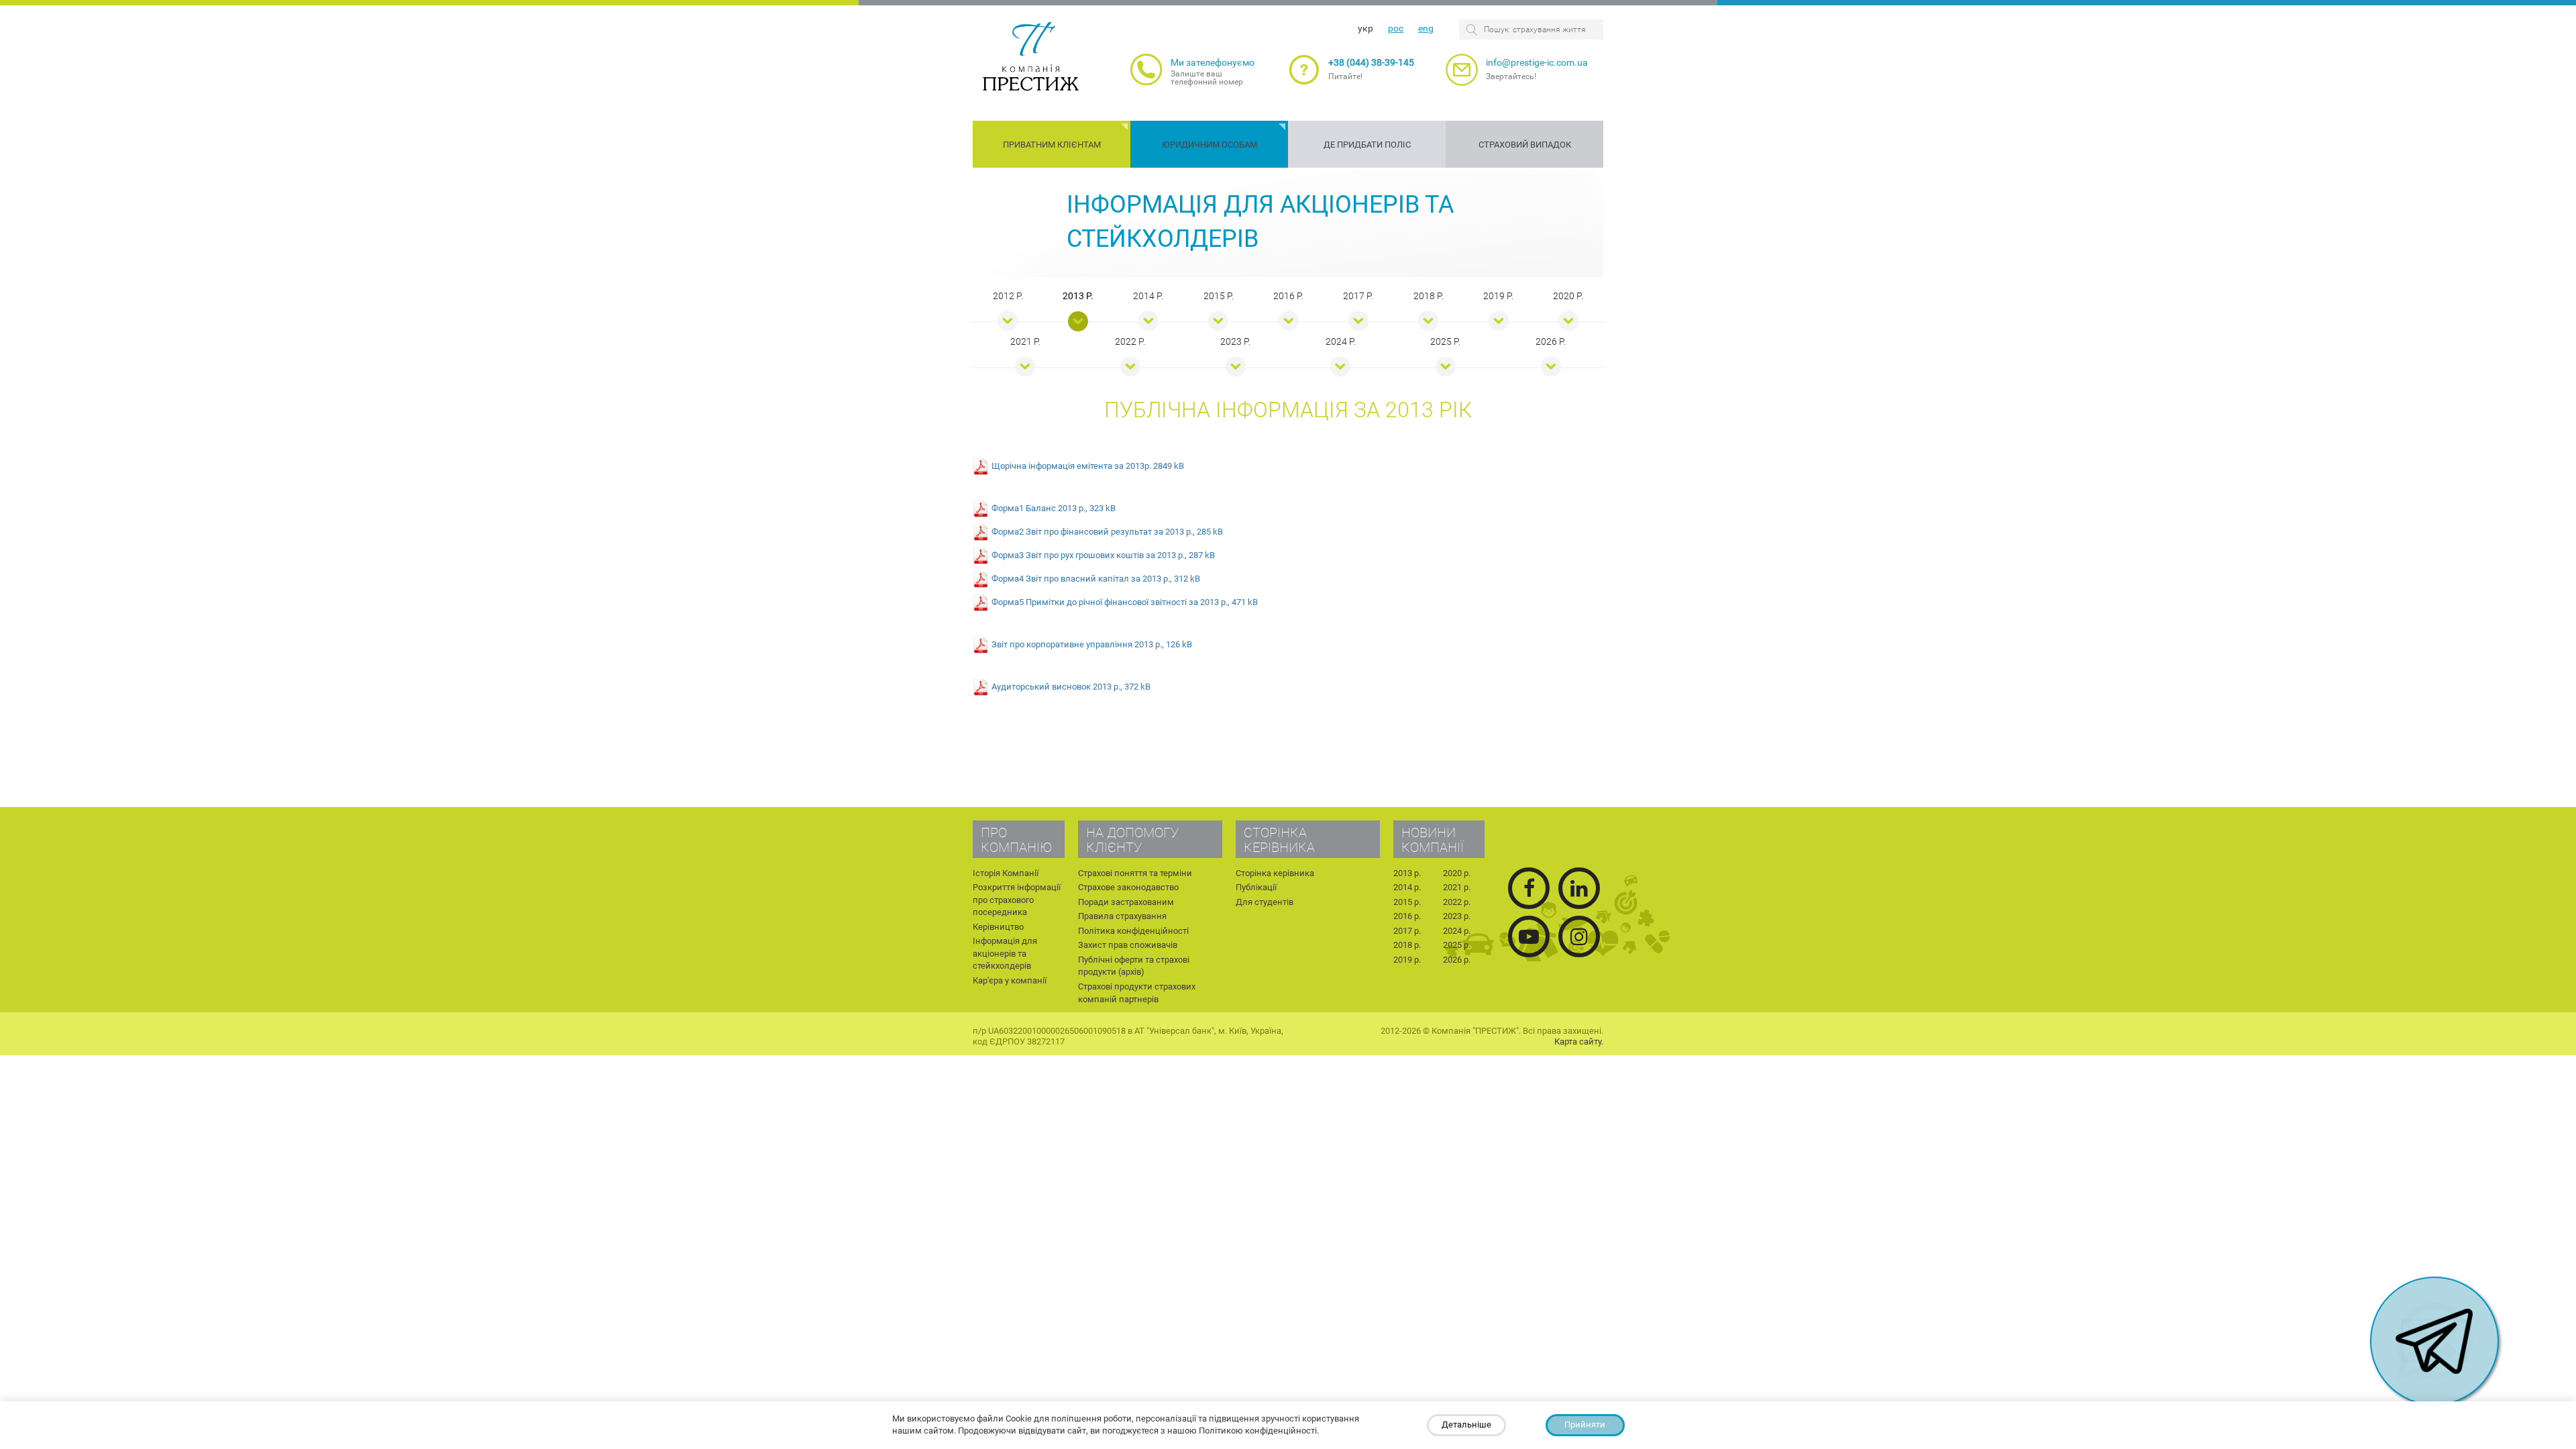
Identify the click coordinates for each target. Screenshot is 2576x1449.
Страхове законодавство (1128, 887)
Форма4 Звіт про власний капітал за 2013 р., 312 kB (1096, 578)
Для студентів (1265, 902)
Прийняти (1585, 1425)
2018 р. (1429, 296)
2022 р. (1130, 341)
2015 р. (1219, 296)
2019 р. (1498, 296)
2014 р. (1148, 296)
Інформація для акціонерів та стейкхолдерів (1005, 953)
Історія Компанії (1006, 873)
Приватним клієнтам (1052, 145)
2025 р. (1445, 341)
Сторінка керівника (1275, 873)
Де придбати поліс (1367, 145)
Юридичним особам (1210, 145)
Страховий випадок (1525, 145)
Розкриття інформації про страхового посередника (1017, 900)
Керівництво (998, 927)
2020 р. (1568, 296)
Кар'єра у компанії (1010, 980)
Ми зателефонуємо (1213, 62)
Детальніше (1466, 1425)
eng (1426, 28)
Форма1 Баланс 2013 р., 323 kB (1054, 507)
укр (1365, 28)
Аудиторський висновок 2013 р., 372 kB (1071, 686)
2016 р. (1288, 296)
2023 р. (1235, 341)
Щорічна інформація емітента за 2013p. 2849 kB (1088, 465)
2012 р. (1008, 296)
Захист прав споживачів (1128, 945)
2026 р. (1551, 341)
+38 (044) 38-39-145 (1371, 62)
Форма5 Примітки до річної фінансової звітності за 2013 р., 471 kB (1125, 601)
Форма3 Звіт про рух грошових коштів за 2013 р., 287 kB (1103, 554)
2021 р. (1025, 341)
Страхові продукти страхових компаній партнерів (1137, 993)
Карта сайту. (1579, 1041)
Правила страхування (1122, 916)
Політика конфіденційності (1133, 931)
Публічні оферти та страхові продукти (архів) (1134, 966)
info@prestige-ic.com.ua (1537, 62)
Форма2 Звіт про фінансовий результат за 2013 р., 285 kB (1107, 531)
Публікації (1256, 887)
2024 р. (1341, 341)
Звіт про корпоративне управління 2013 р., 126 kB (1092, 644)
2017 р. (1358, 296)
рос (1396, 28)
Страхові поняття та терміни (1135, 873)
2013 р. (1078, 296)
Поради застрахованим (1126, 902)
